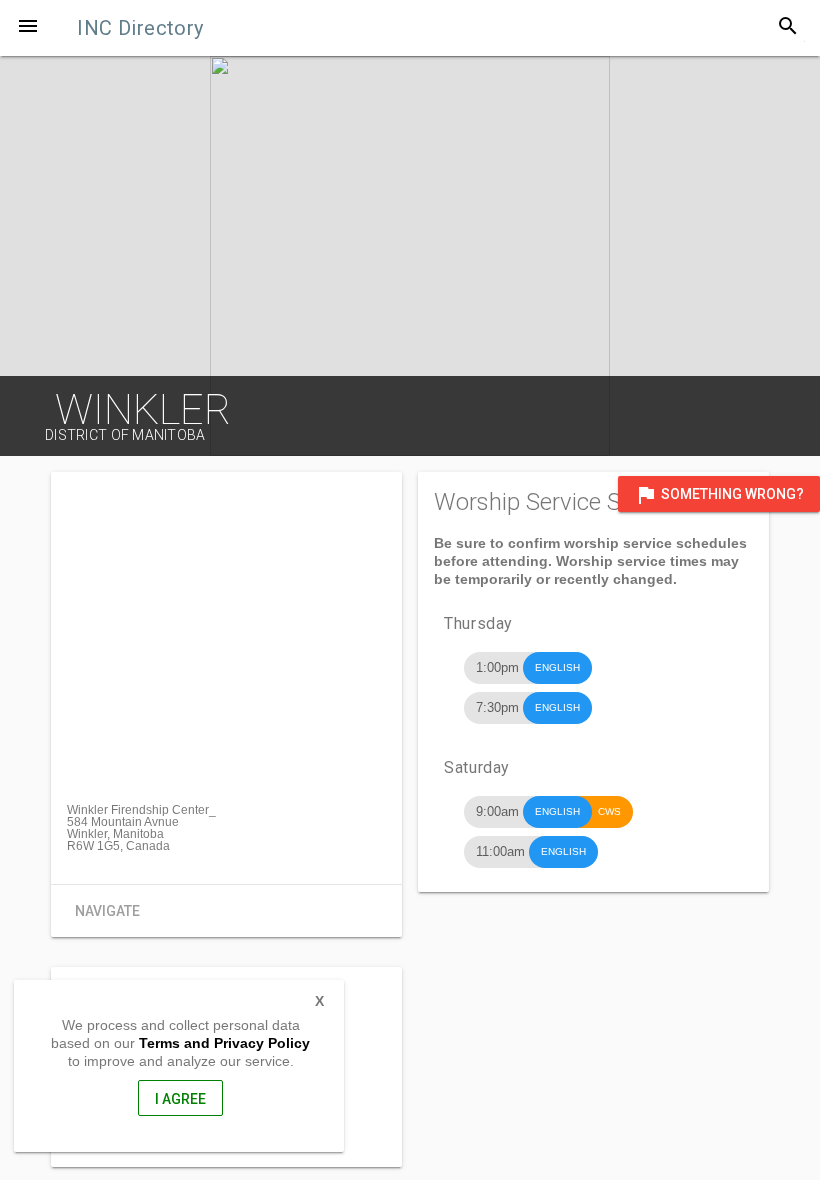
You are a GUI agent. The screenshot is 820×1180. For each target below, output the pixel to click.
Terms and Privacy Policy (224, 1043)
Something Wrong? (719, 495)
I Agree (180, 1099)
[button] (28, 28)
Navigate (107, 911)
